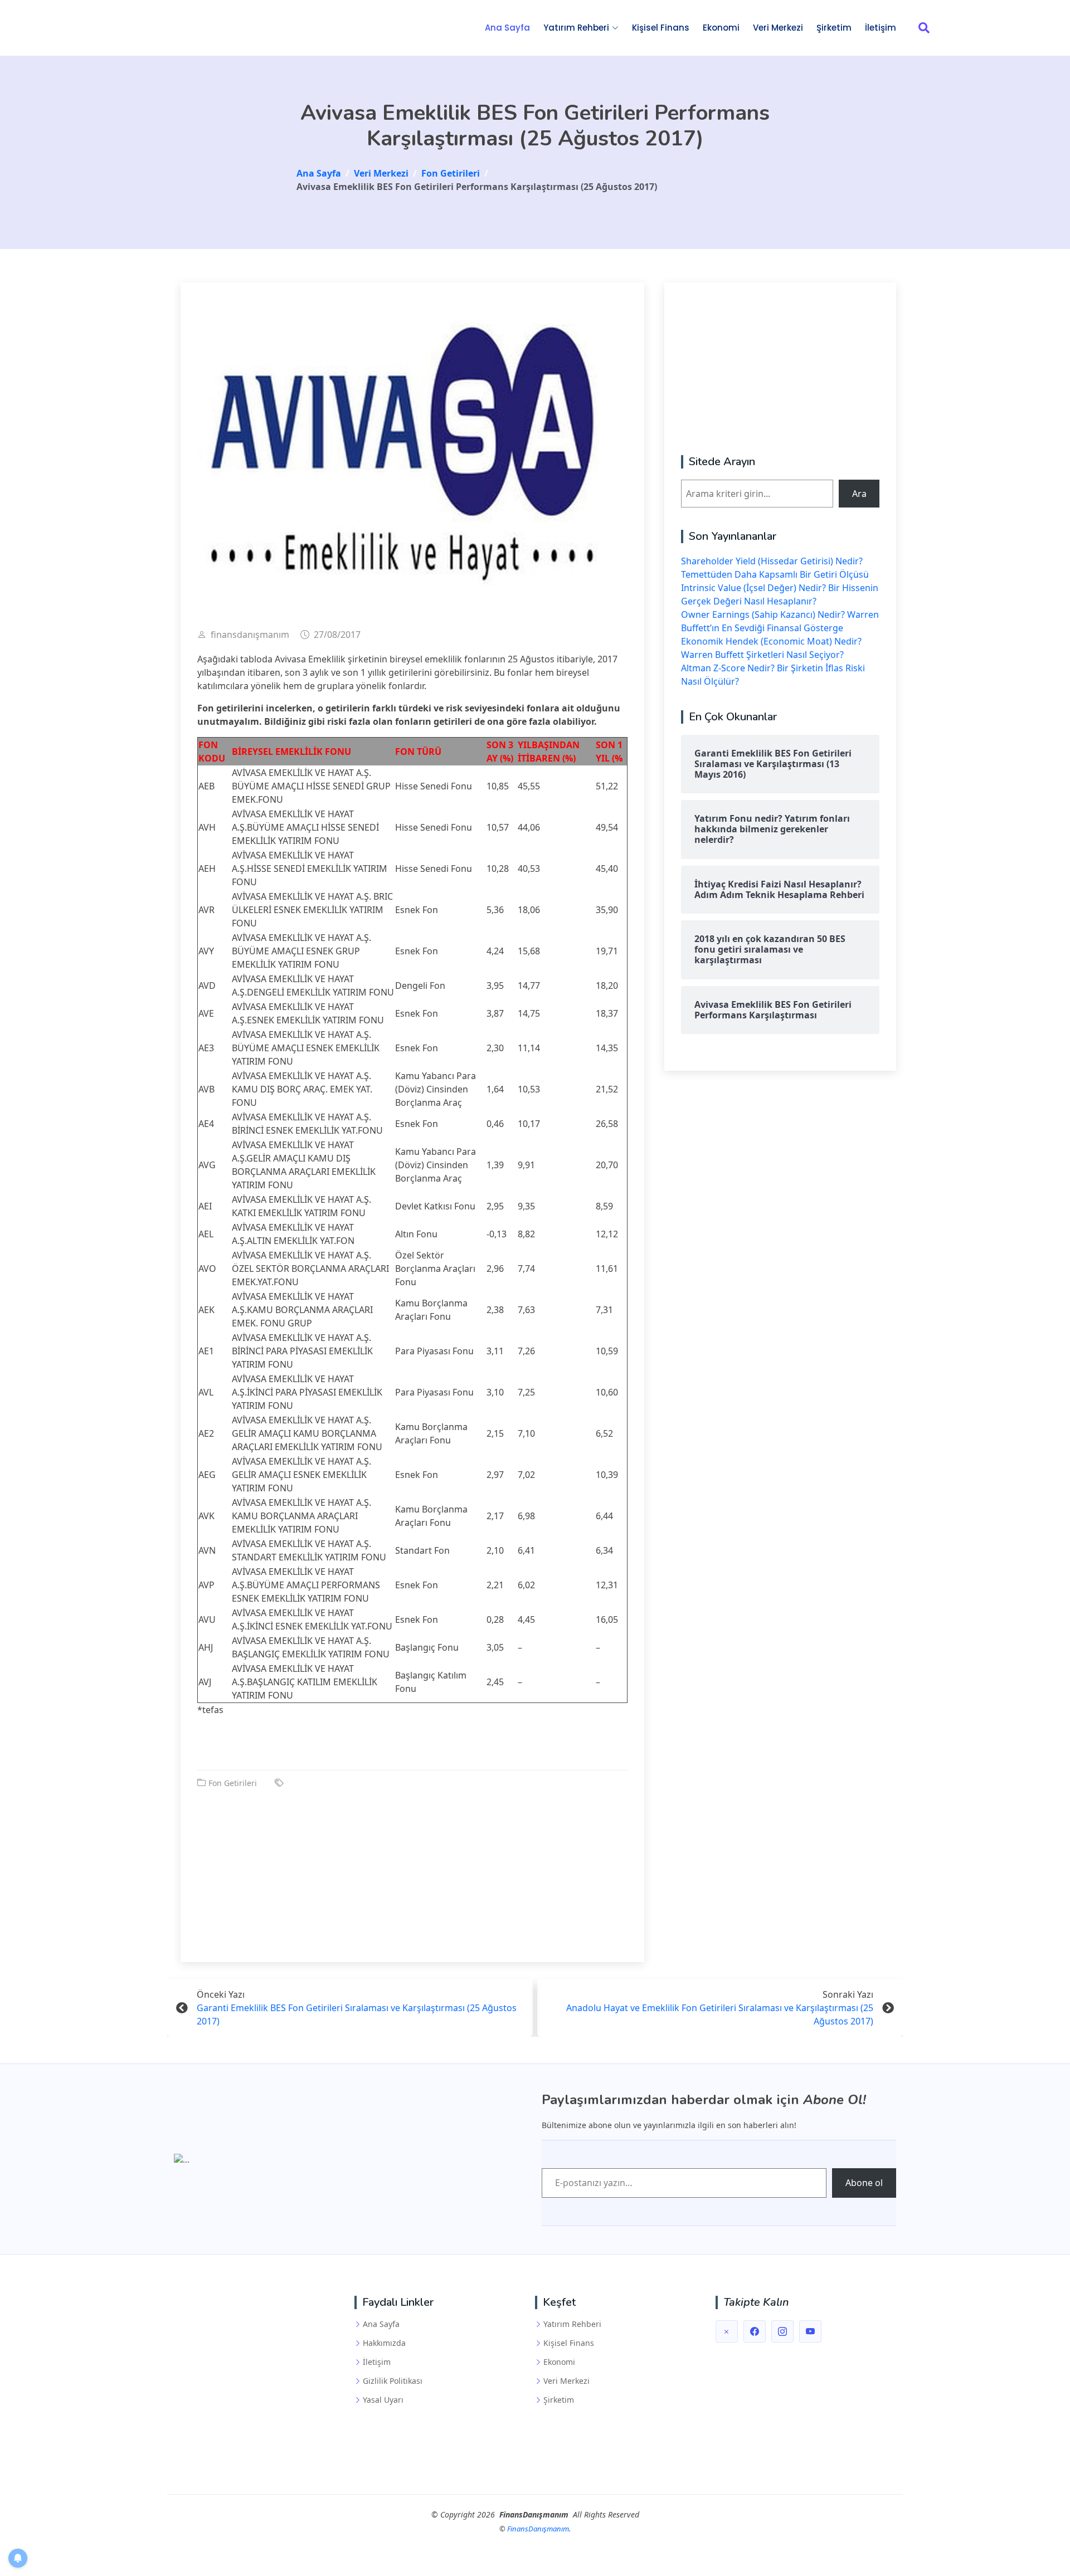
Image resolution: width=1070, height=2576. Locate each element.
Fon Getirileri (233, 1783)
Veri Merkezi (778, 28)
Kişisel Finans (661, 28)
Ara (859, 494)
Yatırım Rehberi (572, 2324)
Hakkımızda (384, 2343)
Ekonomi (721, 28)
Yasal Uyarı (383, 2400)
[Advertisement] (412, 1867)
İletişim (881, 28)
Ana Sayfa (507, 28)
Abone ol (864, 2183)
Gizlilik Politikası (393, 2381)
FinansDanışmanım (538, 2529)
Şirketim (834, 28)
